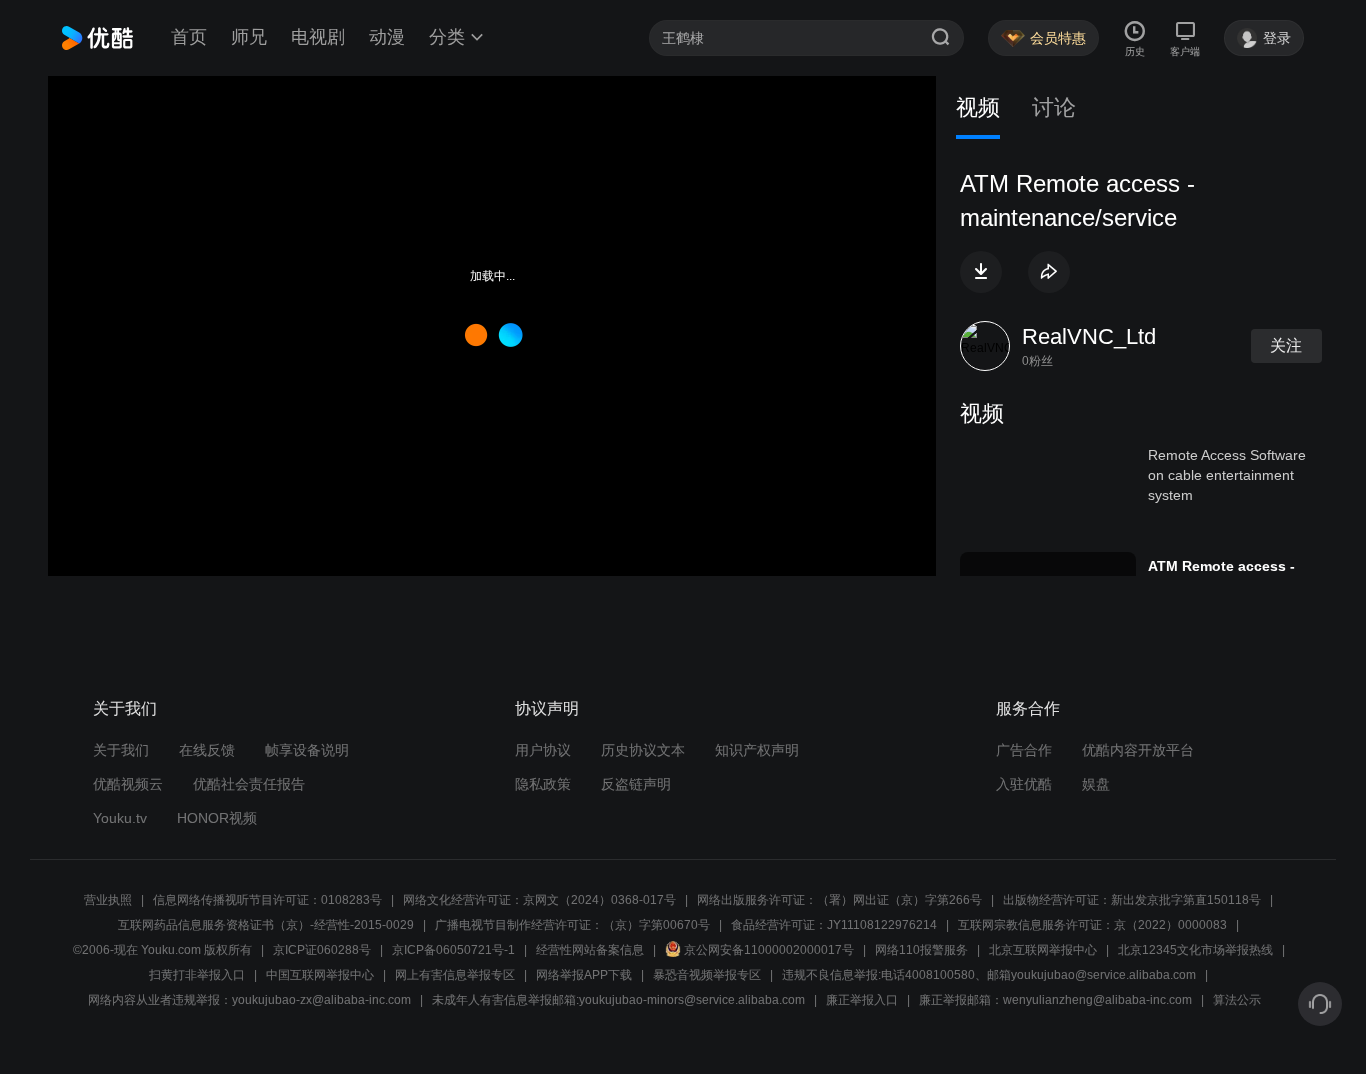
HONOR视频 (217, 818)
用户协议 (543, 750)
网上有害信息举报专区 (455, 975)
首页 (189, 37)
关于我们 (121, 750)
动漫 (387, 37)
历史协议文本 (643, 750)
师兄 (249, 37)
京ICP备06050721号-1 (453, 950)
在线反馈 (207, 750)
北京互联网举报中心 (1043, 950)
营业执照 (108, 900)
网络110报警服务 (921, 950)
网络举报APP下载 (584, 975)
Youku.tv (120, 818)
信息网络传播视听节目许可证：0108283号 (267, 900)
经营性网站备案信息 (590, 950)
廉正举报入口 (862, 1000)
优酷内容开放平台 (1138, 750)
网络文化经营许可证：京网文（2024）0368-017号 (539, 900)
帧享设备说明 (307, 750)
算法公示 (1237, 1000)
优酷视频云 (128, 784)
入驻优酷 (1024, 784)
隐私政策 (543, 784)
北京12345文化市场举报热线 (1195, 950)
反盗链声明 (636, 784)
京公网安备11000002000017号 (769, 950)
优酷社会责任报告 (249, 784)
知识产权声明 (757, 750)
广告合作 (1024, 750)
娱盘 (1096, 784)
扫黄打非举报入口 (197, 975)
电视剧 (318, 37)
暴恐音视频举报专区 (707, 975)
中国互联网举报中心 (320, 975)
